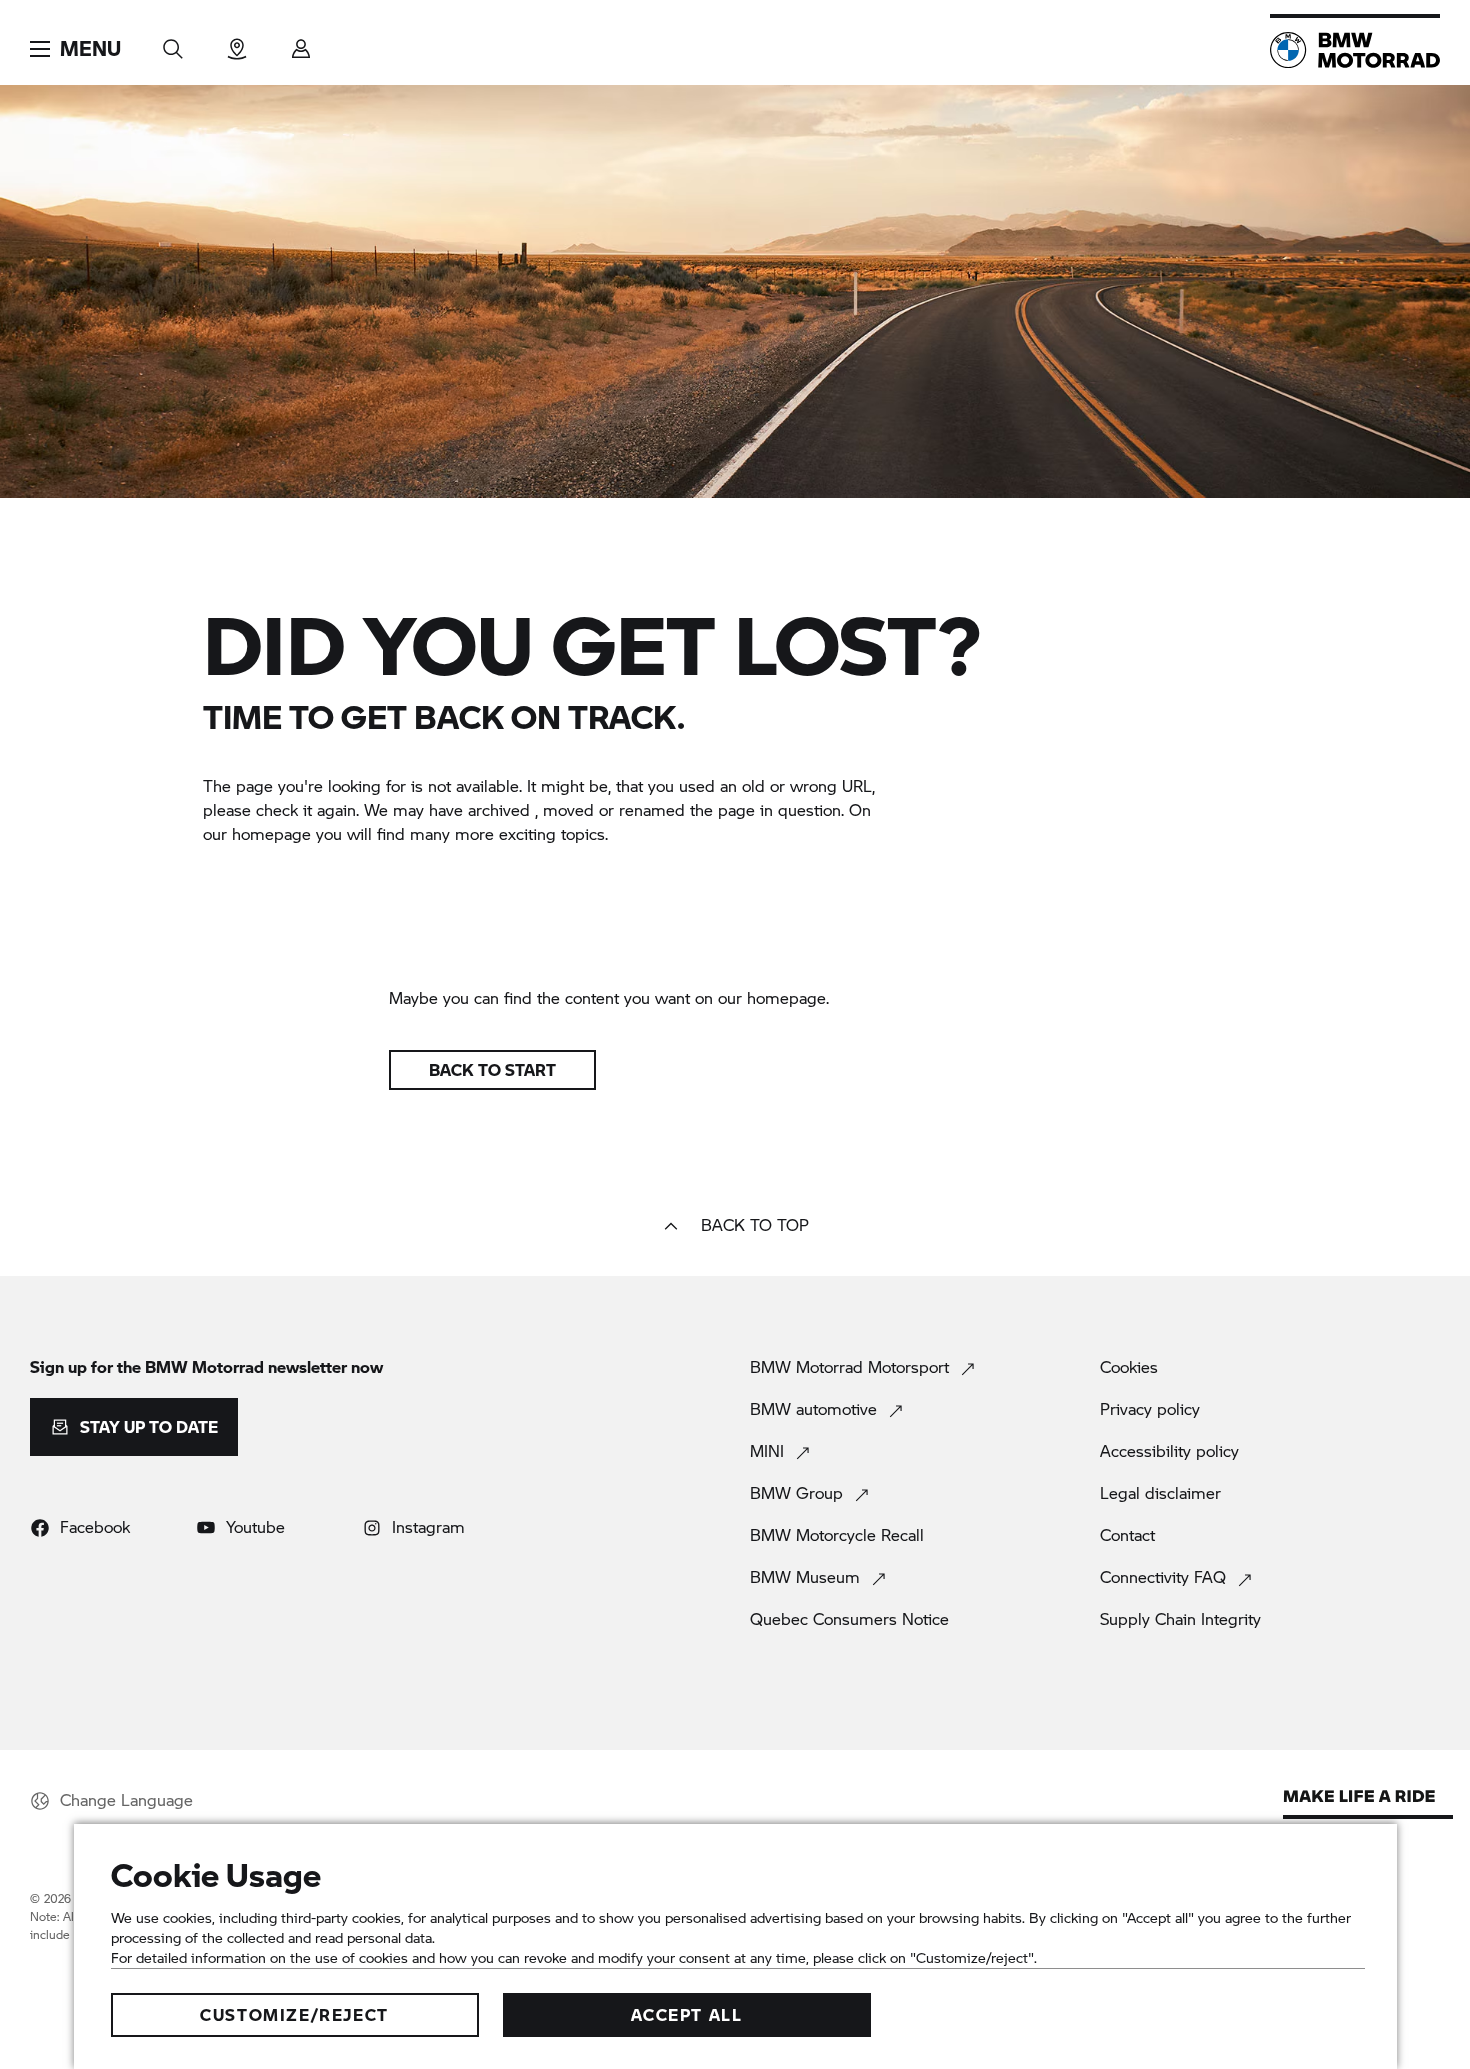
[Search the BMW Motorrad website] (173, 42)
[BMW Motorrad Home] (1355, 50)
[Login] (301, 42)
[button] (75, 49)
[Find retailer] (237, 42)
